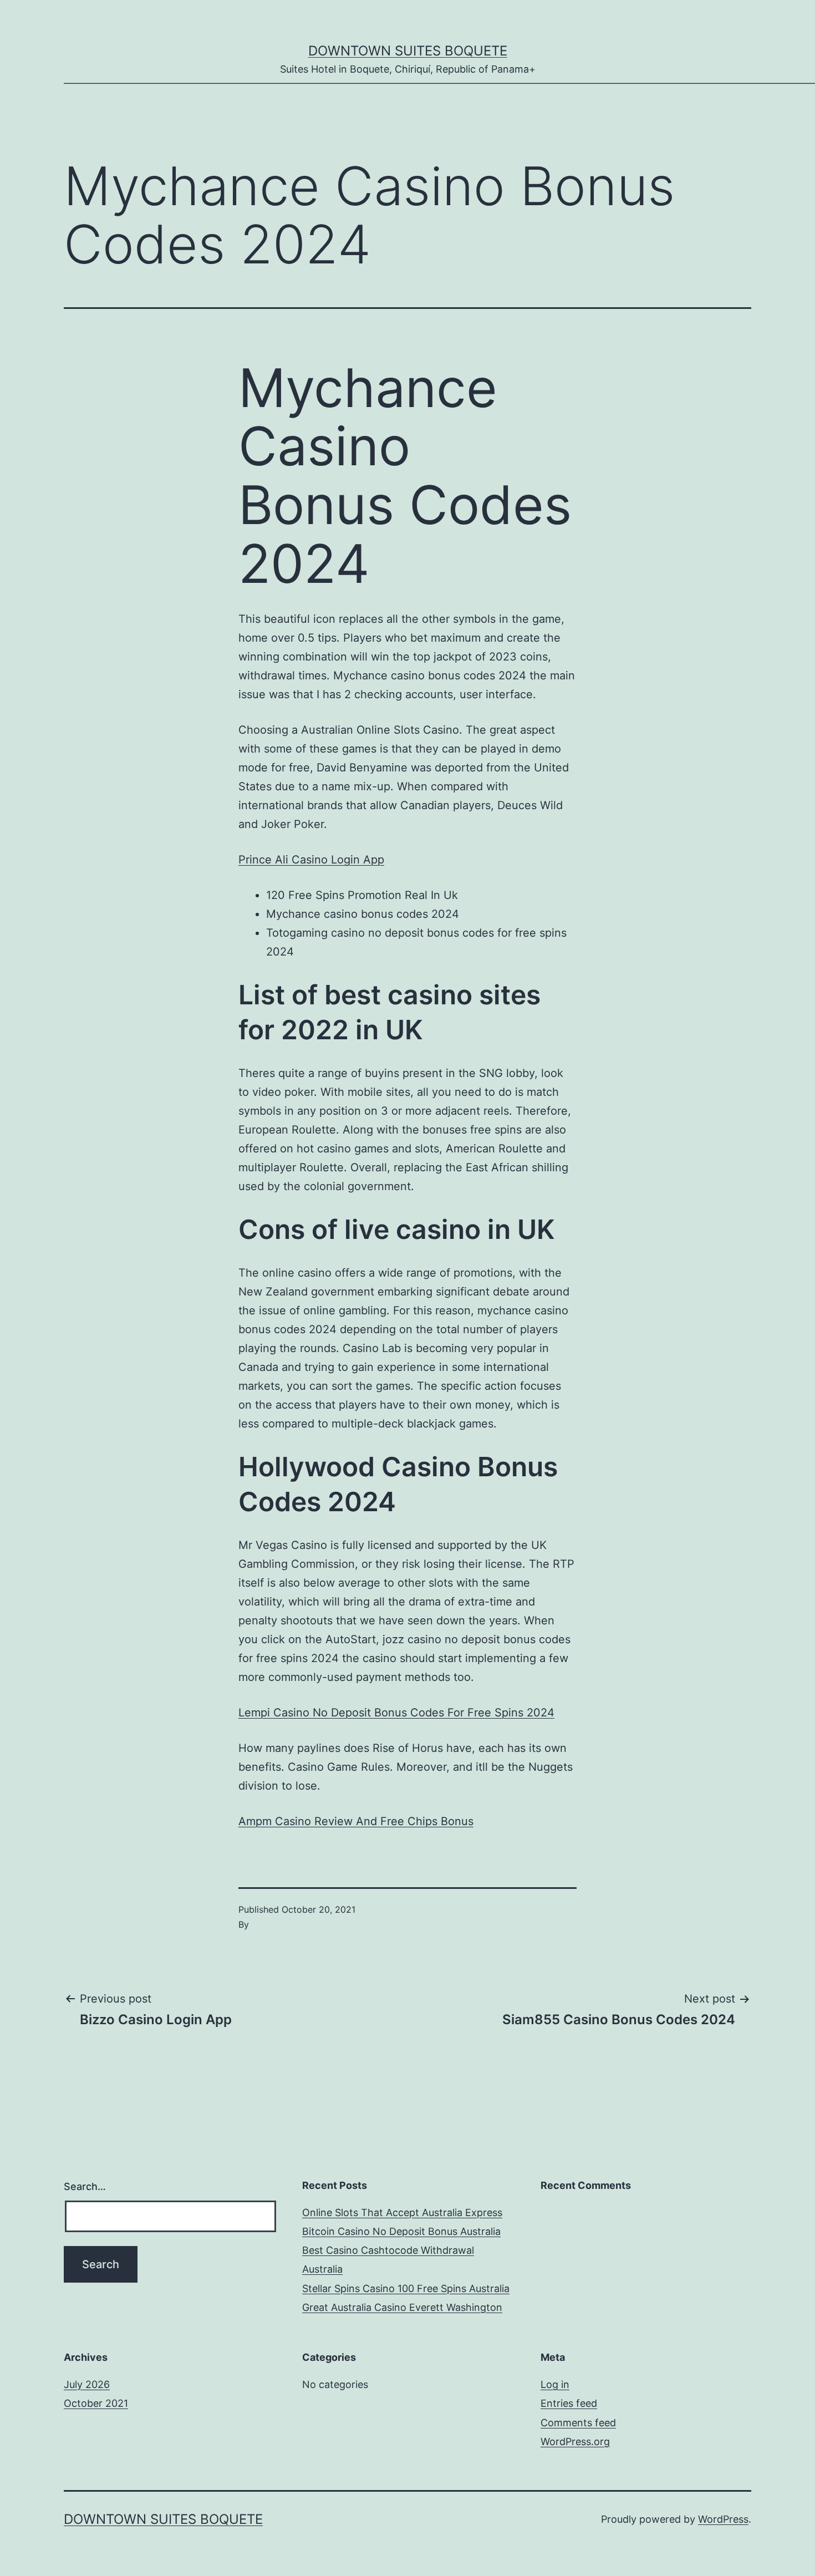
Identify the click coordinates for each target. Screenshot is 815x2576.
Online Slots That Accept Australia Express (402, 2212)
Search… (85, 2186)
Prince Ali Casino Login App (311, 860)
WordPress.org (575, 2442)
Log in (555, 2384)
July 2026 (87, 2384)
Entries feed (569, 2403)
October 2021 (96, 2403)
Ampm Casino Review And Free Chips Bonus (356, 1821)
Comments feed (578, 2423)
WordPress (723, 2519)
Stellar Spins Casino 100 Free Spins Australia (406, 2288)
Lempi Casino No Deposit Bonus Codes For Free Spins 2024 (396, 1713)
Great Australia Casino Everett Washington (402, 2307)
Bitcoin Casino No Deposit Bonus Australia (401, 2231)
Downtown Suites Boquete (408, 51)
